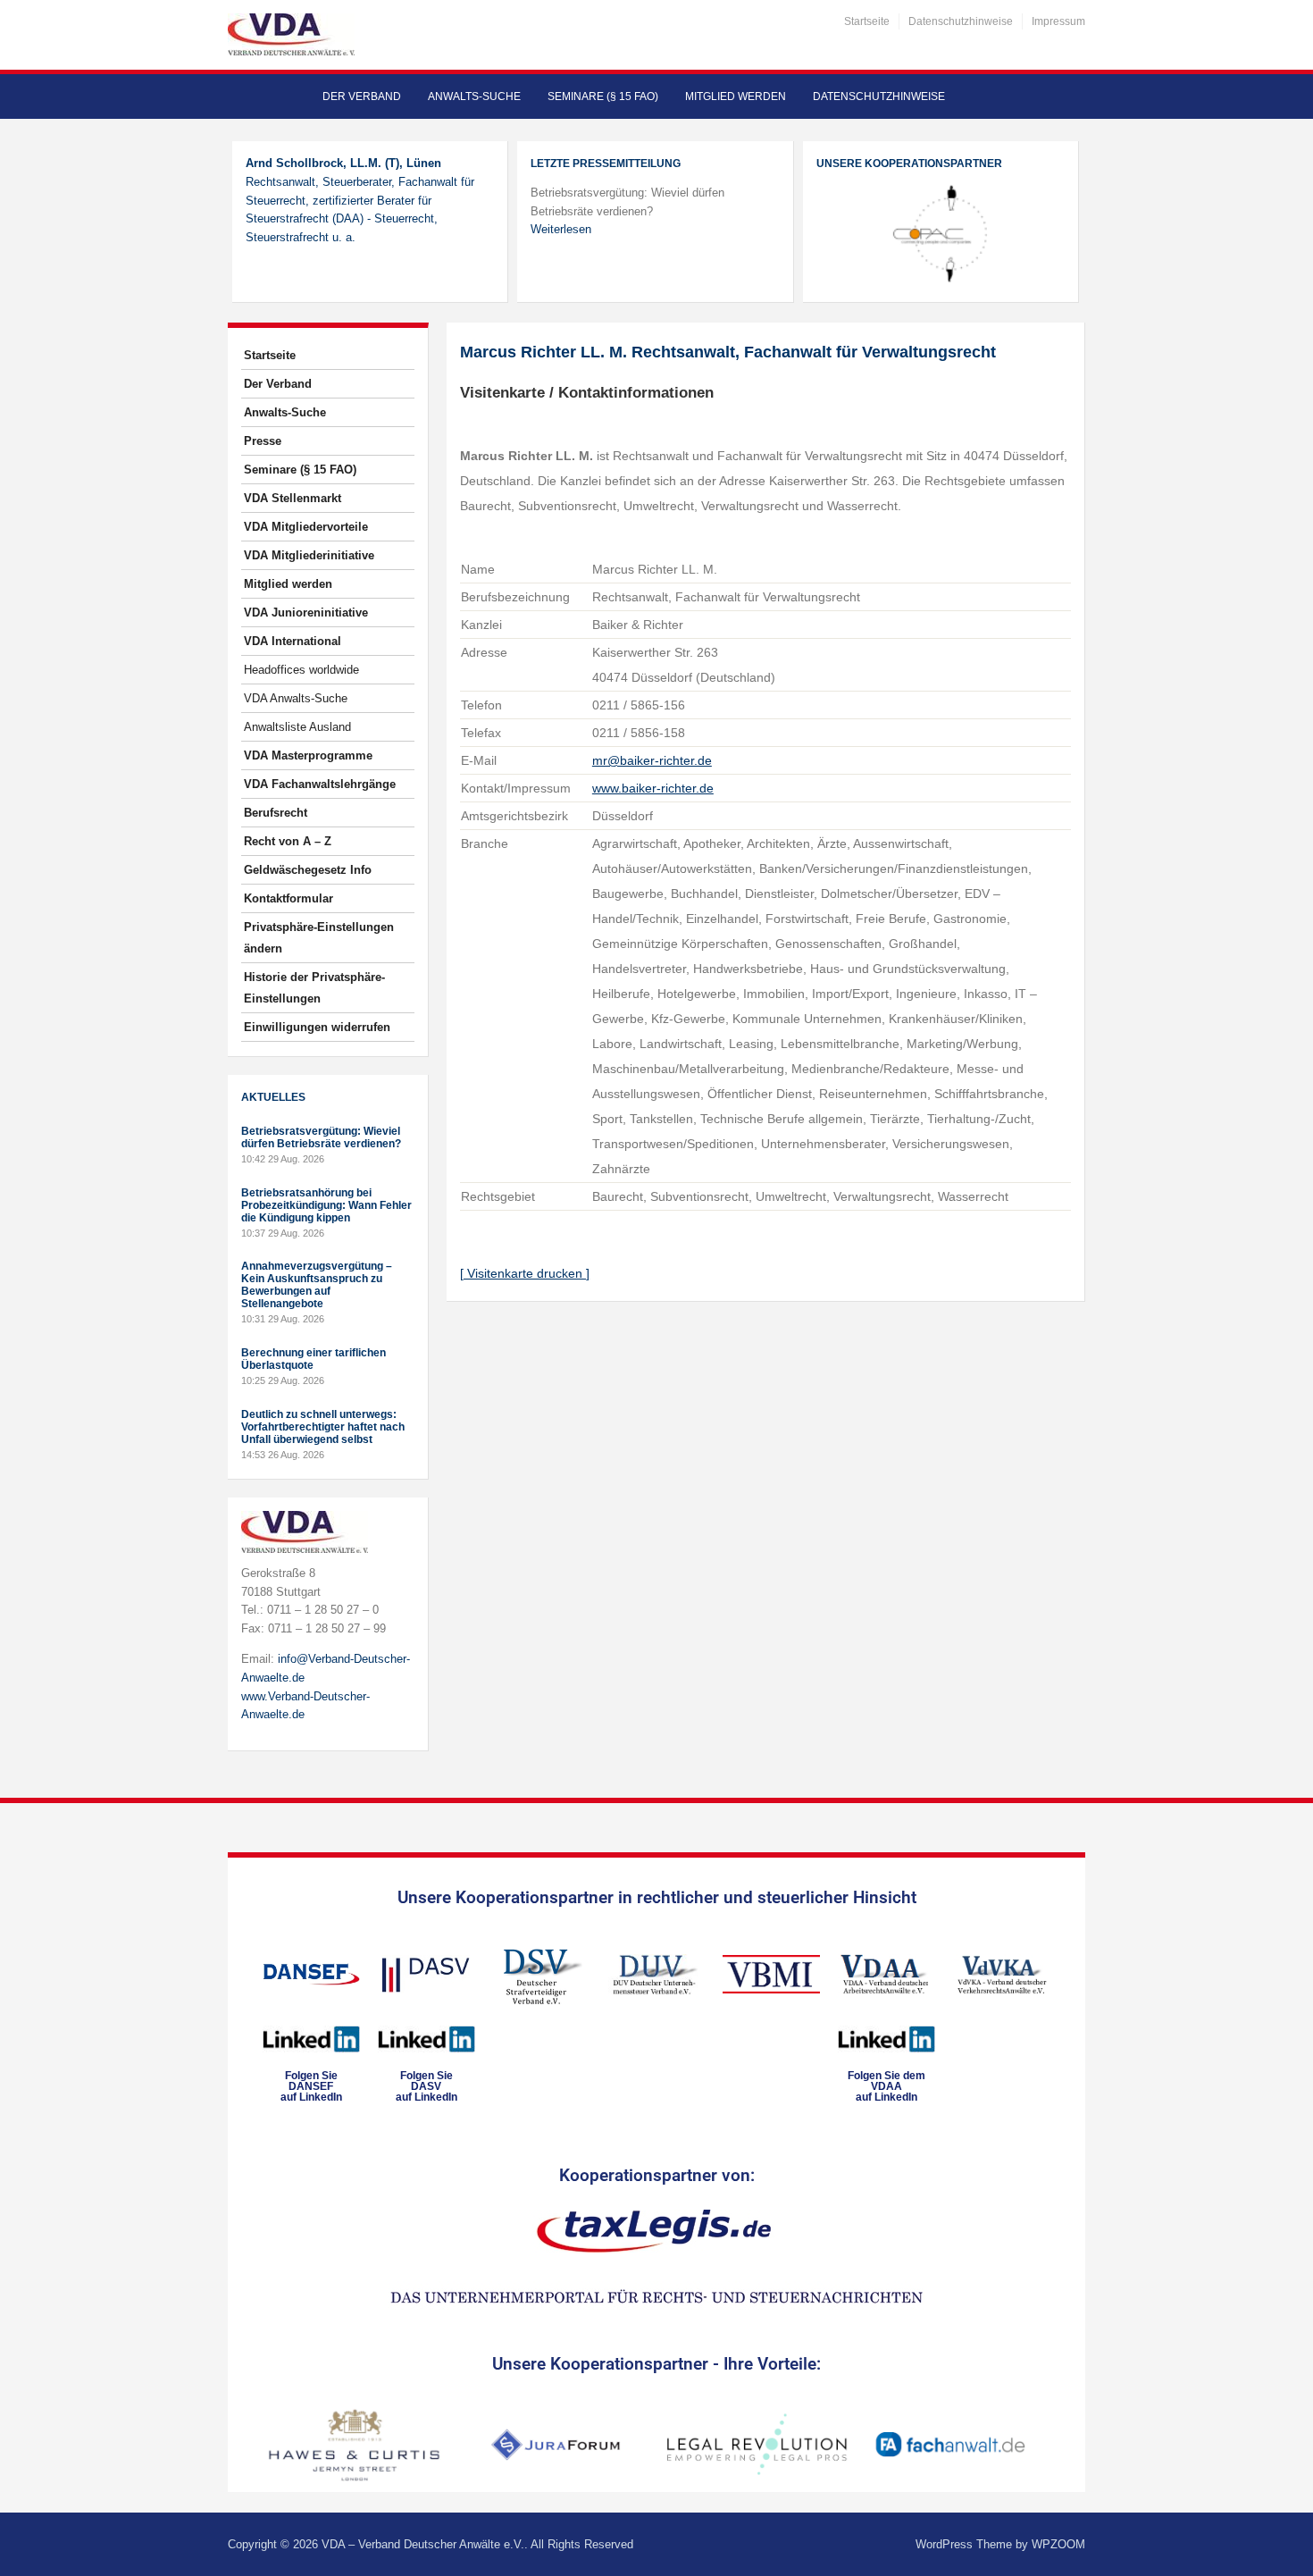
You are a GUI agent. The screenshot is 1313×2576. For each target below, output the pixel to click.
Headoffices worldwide (301, 670)
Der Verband (362, 96)
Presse (263, 441)
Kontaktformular (289, 898)
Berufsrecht (276, 813)
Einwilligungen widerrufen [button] (317, 1027)
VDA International (293, 641)
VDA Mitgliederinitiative (309, 555)
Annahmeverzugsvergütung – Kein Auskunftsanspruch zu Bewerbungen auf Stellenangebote (317, 1285)
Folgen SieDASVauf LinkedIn (427, 2086)
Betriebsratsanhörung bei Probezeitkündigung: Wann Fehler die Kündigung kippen (326, 1205)
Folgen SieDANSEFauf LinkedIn (311, 2086)
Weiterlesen (561, 229)
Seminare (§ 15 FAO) (603, 96)
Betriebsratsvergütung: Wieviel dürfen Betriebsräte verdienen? (321, 1137)
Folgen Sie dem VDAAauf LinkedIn (886, 2086)
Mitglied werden (736, 96)
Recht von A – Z (288, 841)
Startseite (867, 21)
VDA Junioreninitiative (306, 613)
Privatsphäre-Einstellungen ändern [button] (319, 938)
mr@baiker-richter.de (652, 760)
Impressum (1058, 21)
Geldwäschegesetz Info (308, 870)
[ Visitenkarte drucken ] (525, 1273)
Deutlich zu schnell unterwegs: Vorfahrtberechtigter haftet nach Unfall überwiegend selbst (323, 1427)
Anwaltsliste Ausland (297, 727)
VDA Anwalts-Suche (296, 698)
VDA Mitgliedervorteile (306, 527)
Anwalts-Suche (474, 96)
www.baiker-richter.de (653, 788)
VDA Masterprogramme (308, 755)
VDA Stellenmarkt (293, 498)
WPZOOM (1058, 2544)
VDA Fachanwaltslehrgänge (320, 784)
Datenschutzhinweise (961, 21)
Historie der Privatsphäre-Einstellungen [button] (314, 988)
